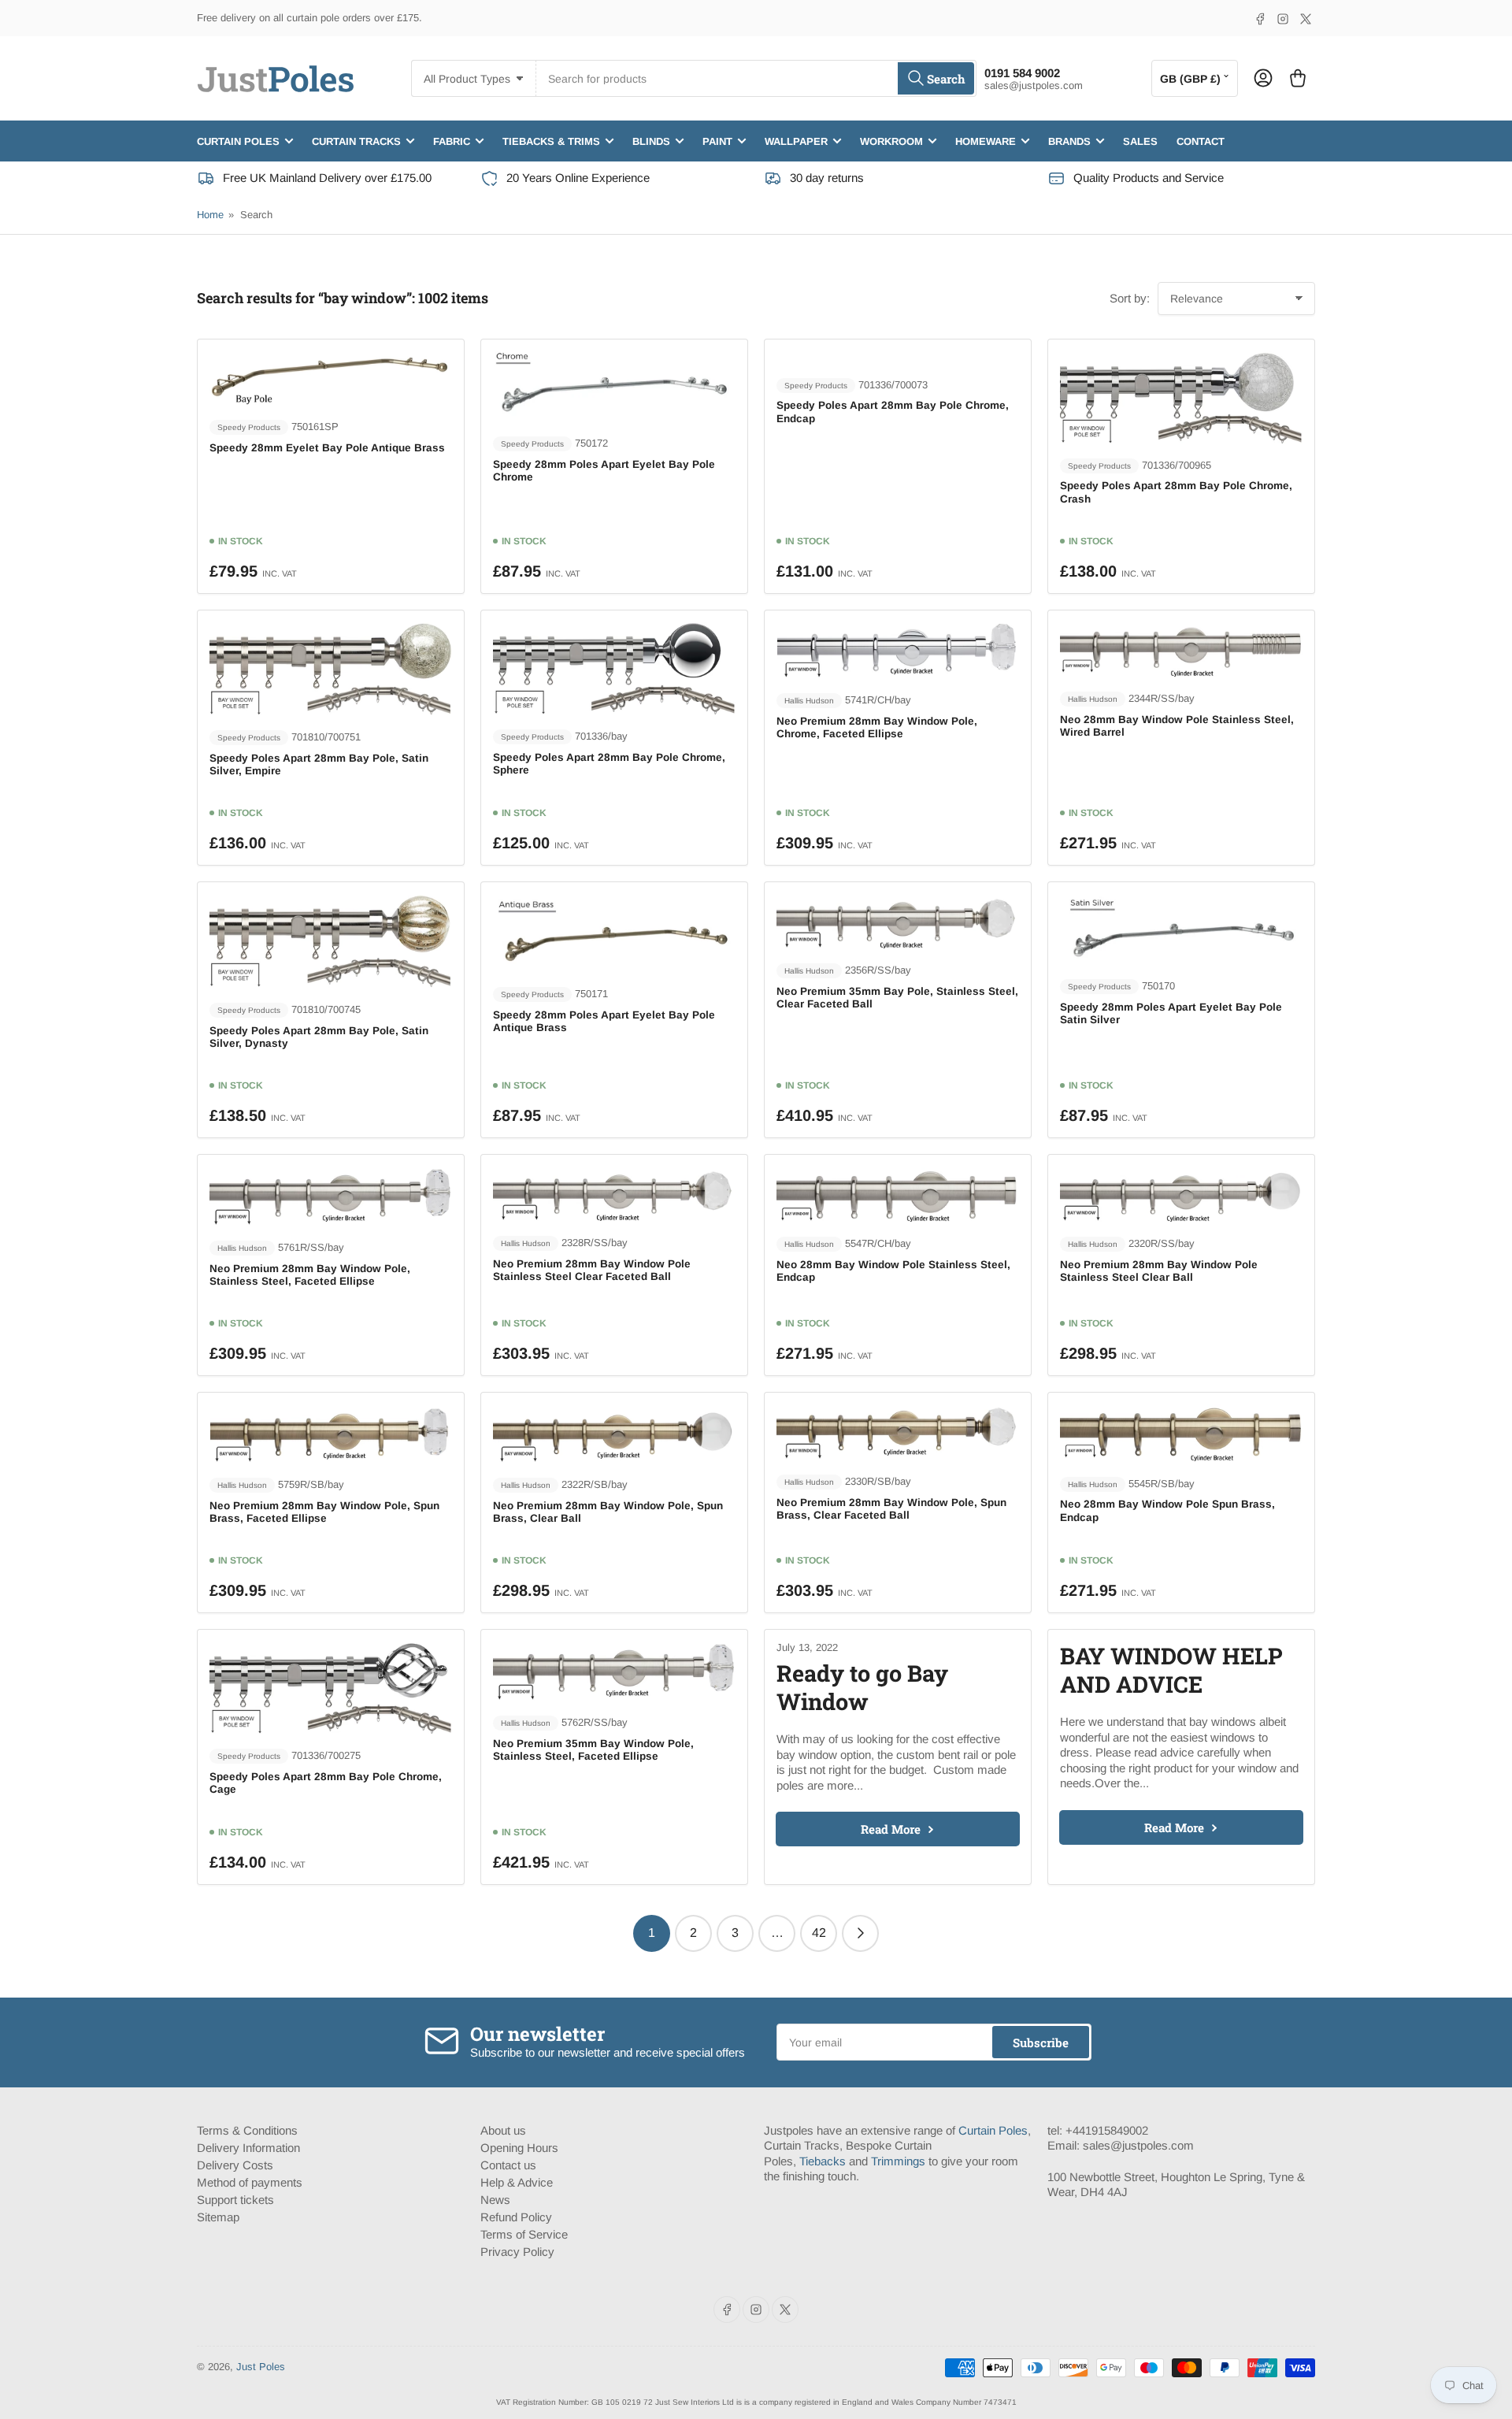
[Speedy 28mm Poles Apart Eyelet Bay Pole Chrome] (614, 386)
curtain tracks (356, 141)
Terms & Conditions (247, 2130)
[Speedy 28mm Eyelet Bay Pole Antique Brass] (331, 378)
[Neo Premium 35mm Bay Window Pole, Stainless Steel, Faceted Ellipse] (614, 1671)
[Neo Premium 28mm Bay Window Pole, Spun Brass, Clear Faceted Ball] (898, 1432)
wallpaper (796, 141)
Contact (1201, 141)
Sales (1140, 141)
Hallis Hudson (809, 701)
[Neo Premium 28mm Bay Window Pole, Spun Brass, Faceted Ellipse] (331, 1434)
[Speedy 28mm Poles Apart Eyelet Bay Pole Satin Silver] (1181, 929)
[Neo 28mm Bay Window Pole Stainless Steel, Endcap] (898, 1194)
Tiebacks (823, 2161)
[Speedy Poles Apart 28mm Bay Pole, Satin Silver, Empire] (331, 669)
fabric (452, 141)
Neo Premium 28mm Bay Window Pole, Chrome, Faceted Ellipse (877, 727)
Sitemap (218, 2217)
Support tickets (235, 2200)
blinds (651, 141)
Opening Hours (519, 2148)
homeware (986, 141)
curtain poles (238, 141)
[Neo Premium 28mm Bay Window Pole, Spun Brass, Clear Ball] (614, 1433)
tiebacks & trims (551, 141)
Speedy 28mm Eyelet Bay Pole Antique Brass (327, 448)
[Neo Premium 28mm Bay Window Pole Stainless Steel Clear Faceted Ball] (614, 1194)
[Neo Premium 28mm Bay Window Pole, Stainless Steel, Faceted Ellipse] (331, 1196)
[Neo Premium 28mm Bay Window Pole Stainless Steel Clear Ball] (1181, 1194)
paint (717, 141)
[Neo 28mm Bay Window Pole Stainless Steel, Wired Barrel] (1181, 649)
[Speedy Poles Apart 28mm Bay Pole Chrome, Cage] (331, 1688)
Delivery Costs (235, 2165)
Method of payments (250, 2182)
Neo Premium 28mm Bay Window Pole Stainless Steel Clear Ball (1159, 1271)
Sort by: (1130, 298)
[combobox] (756, 78)
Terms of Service (524, 2234)
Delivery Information (248, 2148)
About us (503, 2130)
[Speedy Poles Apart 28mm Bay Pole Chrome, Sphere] (614, 668)
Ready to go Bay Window (862, 1687)
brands (1069, 141)
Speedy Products (249, 427)
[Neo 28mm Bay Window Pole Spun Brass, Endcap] (1181, 1433)
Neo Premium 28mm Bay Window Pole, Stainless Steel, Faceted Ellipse (310, 1275)
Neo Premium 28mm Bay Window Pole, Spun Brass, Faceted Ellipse (324, 1512)
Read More (891, 1829)
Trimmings (898, 2161)
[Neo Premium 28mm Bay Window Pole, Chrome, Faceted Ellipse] (898, 651)
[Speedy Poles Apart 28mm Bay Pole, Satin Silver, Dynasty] (331, 941)
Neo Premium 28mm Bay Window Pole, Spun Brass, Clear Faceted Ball (891, 1509)
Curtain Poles (993, 2130)
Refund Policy (516, 2217)
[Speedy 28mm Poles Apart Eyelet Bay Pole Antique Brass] (614, 933)
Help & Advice (517, 2182)
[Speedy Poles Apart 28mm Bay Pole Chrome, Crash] (1181, 397)
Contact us (508, 2165)
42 (819, 1933)
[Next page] (860, 1933)
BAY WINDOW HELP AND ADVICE (1171, 1670)
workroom (891, 141)
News (495, 2200)
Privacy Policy (517, 2252)
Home (210, 215)
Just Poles (261, 2367)
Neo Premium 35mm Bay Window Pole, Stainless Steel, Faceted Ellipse (593, 1750)
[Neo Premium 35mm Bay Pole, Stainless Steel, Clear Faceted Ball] (898, 921)
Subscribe (1041, 2042)
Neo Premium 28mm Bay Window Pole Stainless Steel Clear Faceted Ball (592, 1270)
